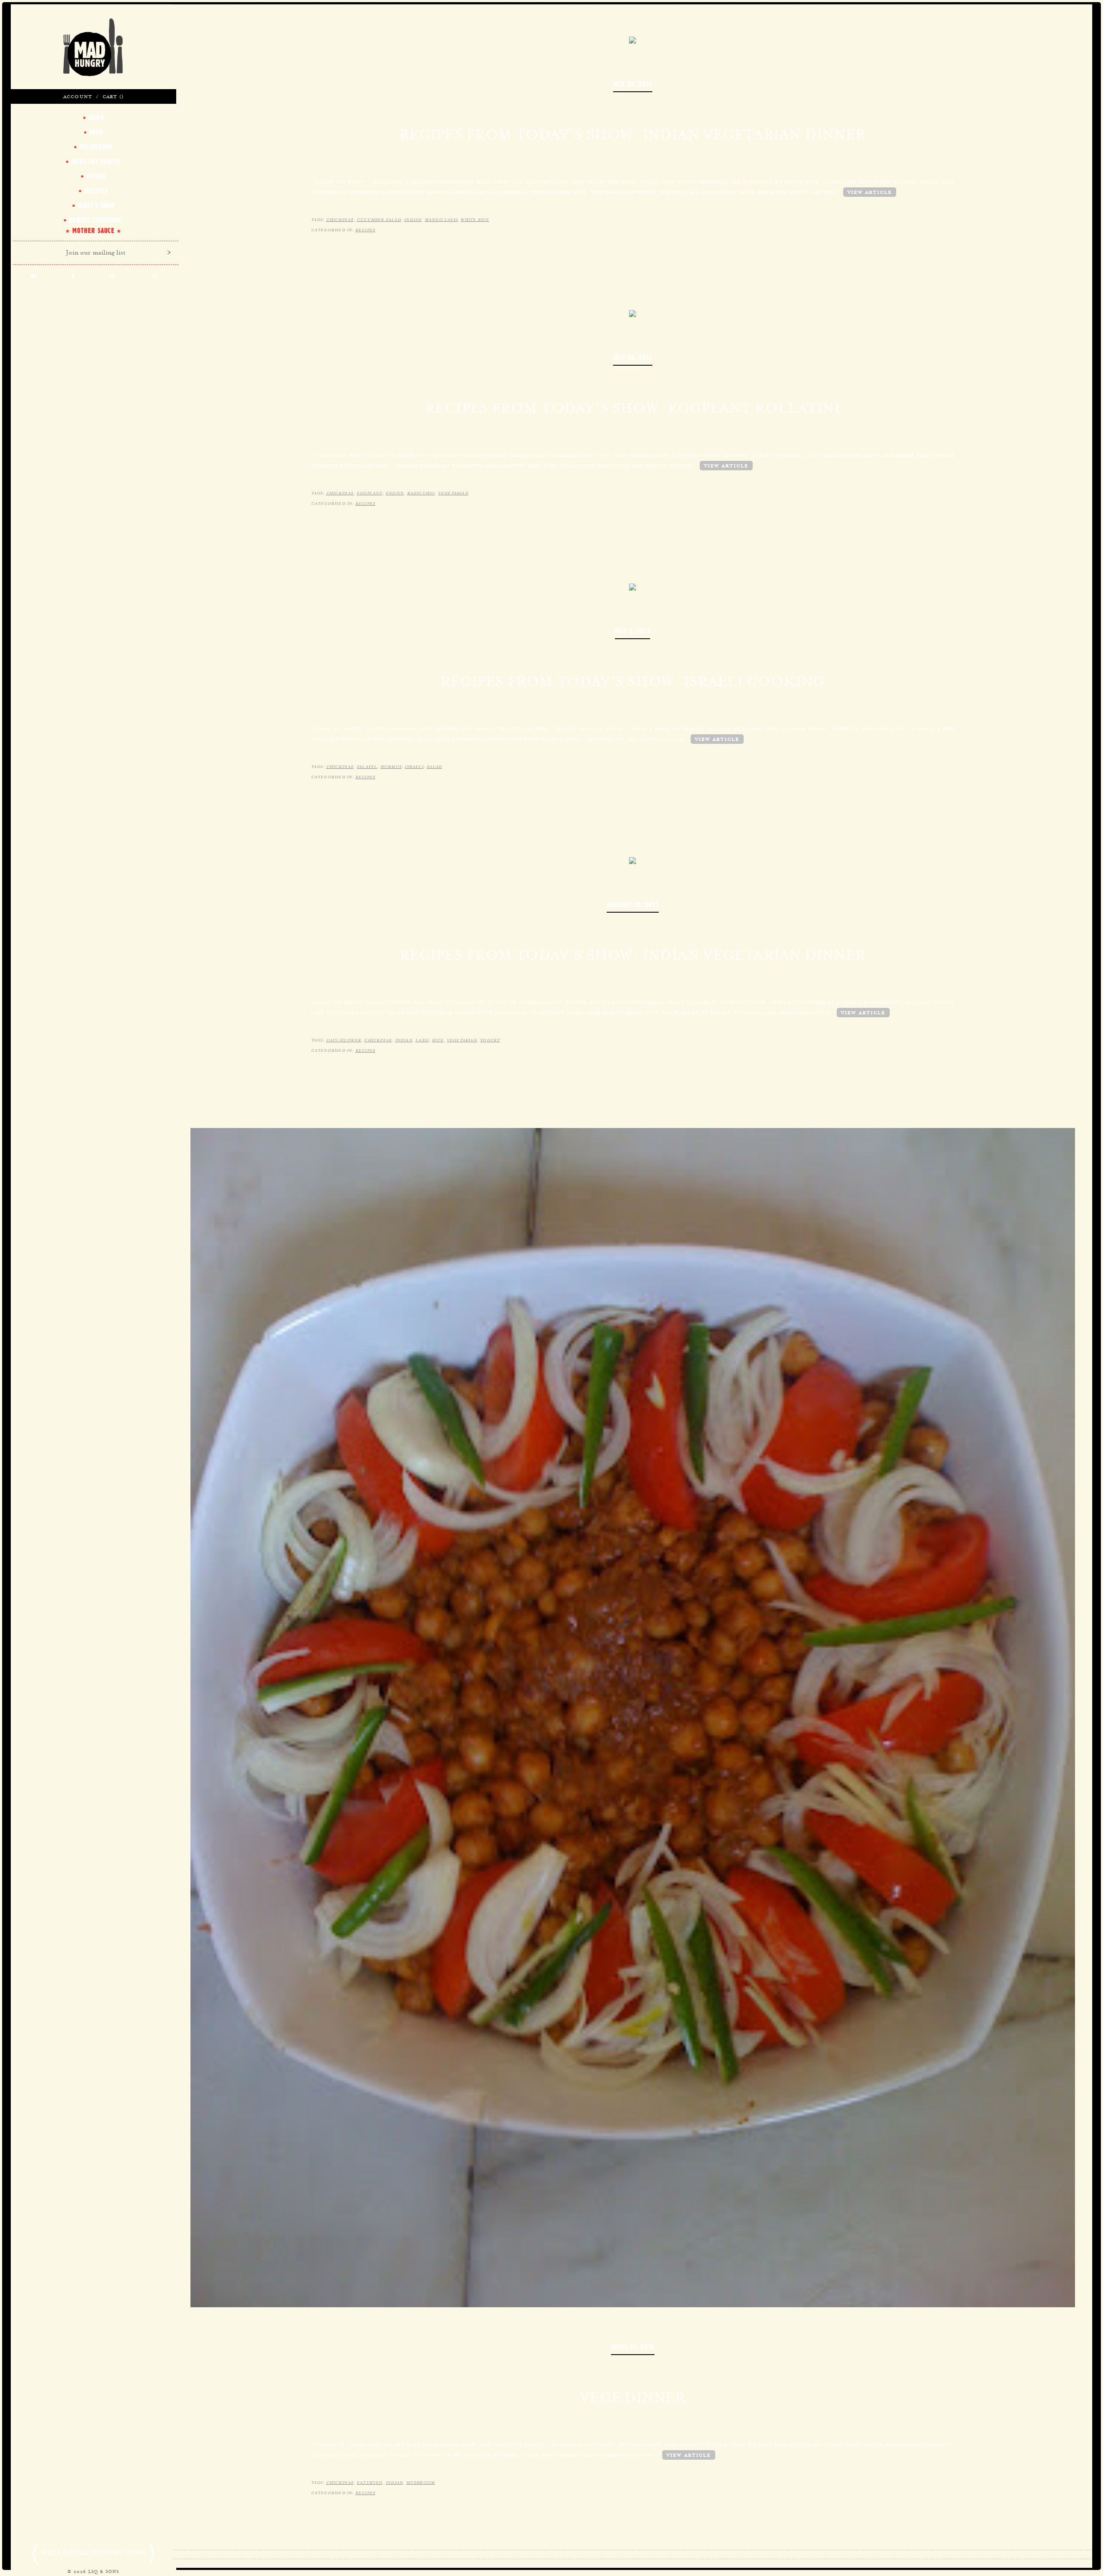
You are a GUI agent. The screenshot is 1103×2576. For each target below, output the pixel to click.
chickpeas (340, 220)
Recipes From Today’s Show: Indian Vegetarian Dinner (633, 955)
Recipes (365, 230)
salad (434, 767)
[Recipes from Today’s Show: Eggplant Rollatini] (633, 313)
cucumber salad (379, 220)
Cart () (113, 96)
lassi (422, 1040)
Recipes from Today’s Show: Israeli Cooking (633, 681)
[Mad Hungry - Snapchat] (155, 277)
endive (395, 493)
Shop (96, 132)
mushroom (421, 2483)
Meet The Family (96, 162)
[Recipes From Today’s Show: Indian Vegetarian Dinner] (633, 860)
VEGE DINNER (633, 2397)
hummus (391, 767)
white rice (475, 220)
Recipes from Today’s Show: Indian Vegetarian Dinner (633, 134)
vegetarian (453, 493)
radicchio (421, 493)
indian (413, 220)
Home (96, 118)
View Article (870, 192)
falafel (367, 767)
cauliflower (344, 1040)
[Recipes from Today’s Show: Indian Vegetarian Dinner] (633, 39)
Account (78, 96)
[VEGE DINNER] (633, 1717)
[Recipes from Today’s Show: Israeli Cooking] (633, 586)
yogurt (490, 1040)
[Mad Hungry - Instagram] (112, 277)
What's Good (96, 205)
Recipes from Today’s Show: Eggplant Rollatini (633, 408)
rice (438, 1040)
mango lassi (441, 220)
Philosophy (96, 147)
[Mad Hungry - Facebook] (73, 277)
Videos (96, 176)
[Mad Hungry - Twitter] (33, 277)
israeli (414, 767)
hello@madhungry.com (93, 2552)
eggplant (370, 493)
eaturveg (370, 2483)
